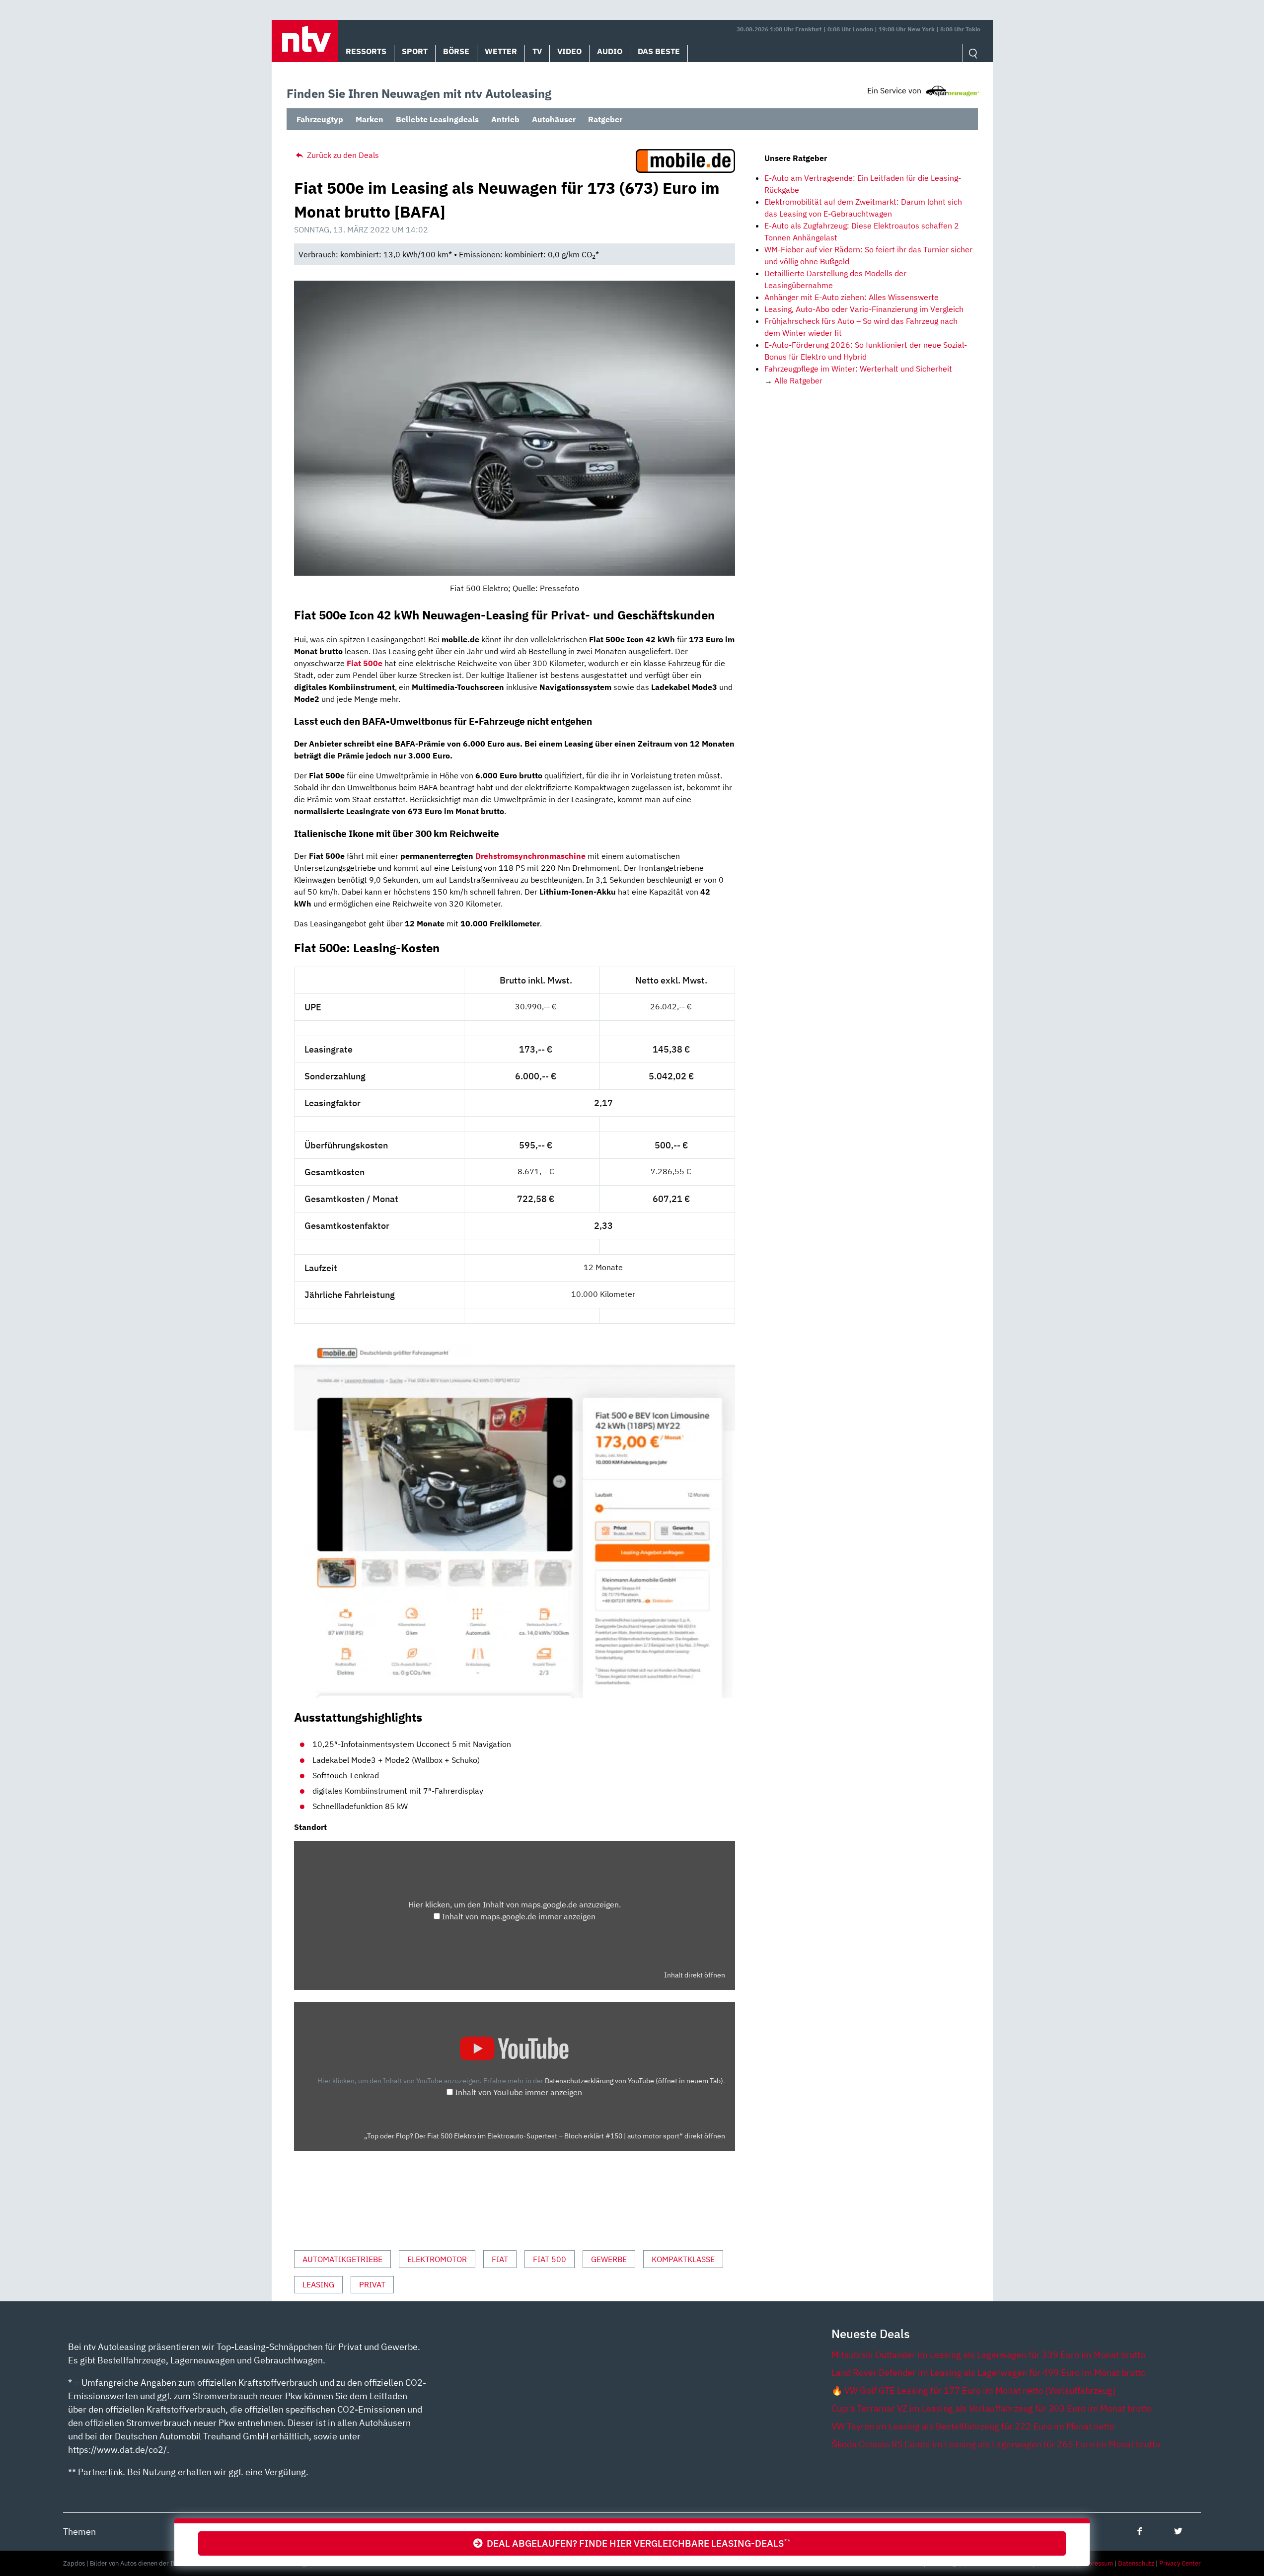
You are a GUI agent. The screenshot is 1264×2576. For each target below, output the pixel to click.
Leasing (318, 2284)
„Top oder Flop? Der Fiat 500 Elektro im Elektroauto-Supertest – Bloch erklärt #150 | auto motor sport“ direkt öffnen (545, 2136)
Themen (79, 2532)
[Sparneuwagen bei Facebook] (1140, 2531)
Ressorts (366, 51)
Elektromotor (437, 2259)
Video (569, 51)
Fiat (500, 2259)
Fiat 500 (550, 2259)
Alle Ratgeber (798, 380)
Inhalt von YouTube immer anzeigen (519, 2092)
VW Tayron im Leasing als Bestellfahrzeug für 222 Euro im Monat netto (973, 2426)
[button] (305, 41)
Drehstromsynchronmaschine (531, 856)
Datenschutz (1136, 2563)
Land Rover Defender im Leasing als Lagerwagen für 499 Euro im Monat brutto (989, 2373)
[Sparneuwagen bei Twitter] (1178, 2531)
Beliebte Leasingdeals (437, 119)
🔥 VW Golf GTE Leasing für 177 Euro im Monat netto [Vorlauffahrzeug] (973, 2390)
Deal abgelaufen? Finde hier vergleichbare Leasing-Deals (637, 2543)
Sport (415, 51)
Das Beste (659, 51)
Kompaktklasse (683, 2259)
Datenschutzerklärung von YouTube (634, 2081)
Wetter (501, 51)
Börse (456, 51)
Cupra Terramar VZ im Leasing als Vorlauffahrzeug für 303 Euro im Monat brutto (992, 2408)
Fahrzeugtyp (320, 119)
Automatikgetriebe (342, 2259)
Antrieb (505, 119)
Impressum (1097, 2563)
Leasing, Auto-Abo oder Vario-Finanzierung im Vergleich (864, 309)
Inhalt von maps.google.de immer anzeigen (519, 1916)
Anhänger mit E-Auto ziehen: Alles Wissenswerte (852, 297)
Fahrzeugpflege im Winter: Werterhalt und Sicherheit (858, 369)
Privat (372, 2284)
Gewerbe (609, 2259)
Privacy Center (1180, 2563)
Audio (610, 51)
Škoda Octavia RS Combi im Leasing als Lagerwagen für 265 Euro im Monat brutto (996, 2444)
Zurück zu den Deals (342, 155)
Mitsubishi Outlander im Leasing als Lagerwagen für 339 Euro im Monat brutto (988, 2355)
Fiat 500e (365, 663)
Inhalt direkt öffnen (695, 1975)
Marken (370, 119)
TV (537, 51)
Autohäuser (554, 119)
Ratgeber (605, 119)
